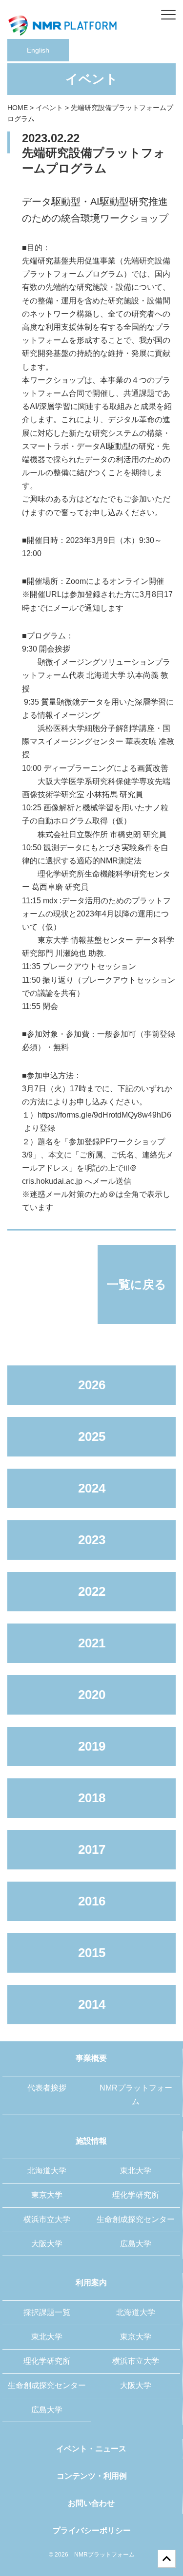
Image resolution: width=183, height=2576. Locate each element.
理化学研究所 (136, 2195)
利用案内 (91, 2283)
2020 (92, 1695)
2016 (92, 1901)
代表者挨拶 (47, 2088)
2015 (92, 1953)
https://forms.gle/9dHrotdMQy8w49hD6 (104, 1115)
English (38, 50)
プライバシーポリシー (92, 2530)
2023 (92, 1540)
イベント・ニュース (91, 2449)
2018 (92, 1798)
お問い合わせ (91, 2503)
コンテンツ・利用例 (92, 2476)
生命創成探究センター (136, 2219)
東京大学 (47, 2195)
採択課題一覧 (47, 2312)
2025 (92, 1437)
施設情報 (91, 2141)
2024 (92, 1488)
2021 (92, 1643)
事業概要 (91, 2058)
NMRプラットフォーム (136, 2095)
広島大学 (136, 2244)
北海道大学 (47, 2171)
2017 (92, 1849)
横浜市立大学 (47, 2219)
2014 (92, 2004)
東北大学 (136, 2171)
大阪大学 (47, 2244)
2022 (92, 1591)
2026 (92, 1385)
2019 (92, 1746)
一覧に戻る (137, 1284)
